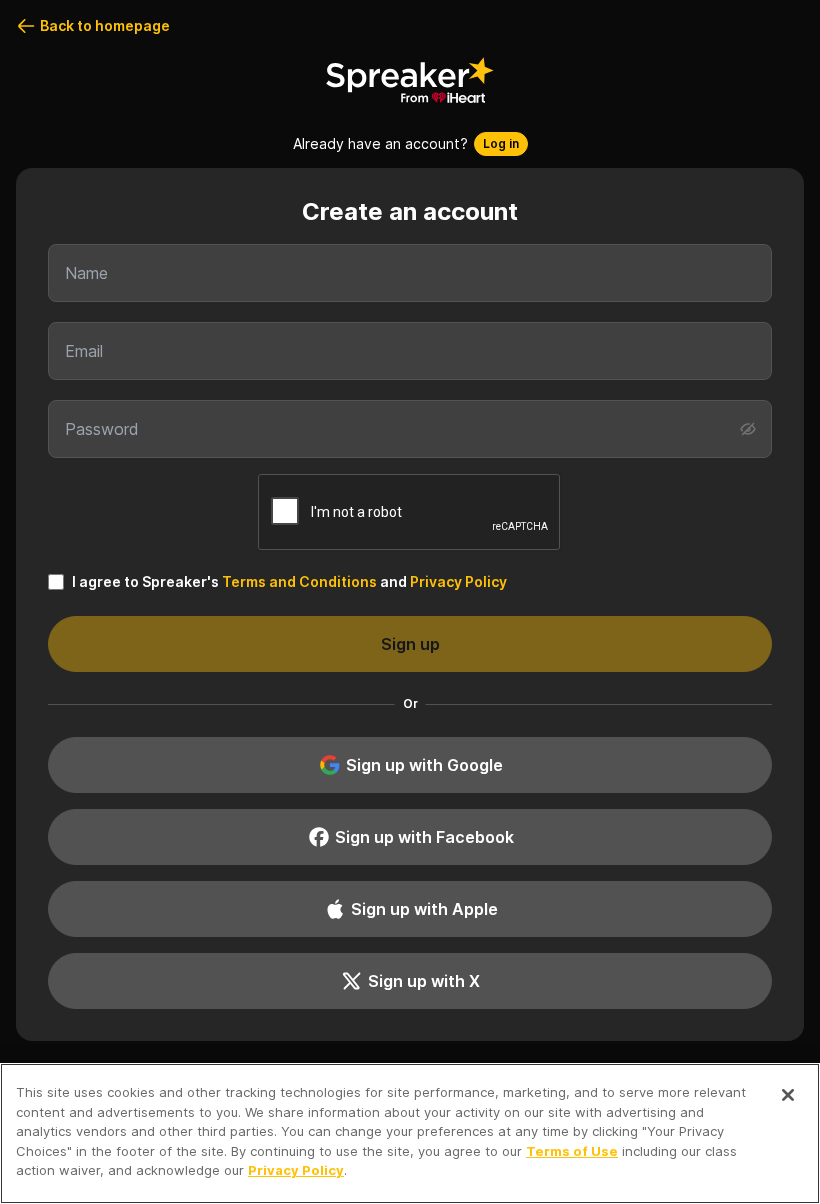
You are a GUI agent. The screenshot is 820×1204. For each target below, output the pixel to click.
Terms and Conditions (299, 581)
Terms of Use (572, 1151)
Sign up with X (424, 981)
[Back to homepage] (410, 80)
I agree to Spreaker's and (289, 581)
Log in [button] (501, 143)
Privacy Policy (458, 581)
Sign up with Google (424, 765)
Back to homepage (105, 25)
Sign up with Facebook (424, 837)
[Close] (788, 1095)
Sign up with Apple (424, 909)
